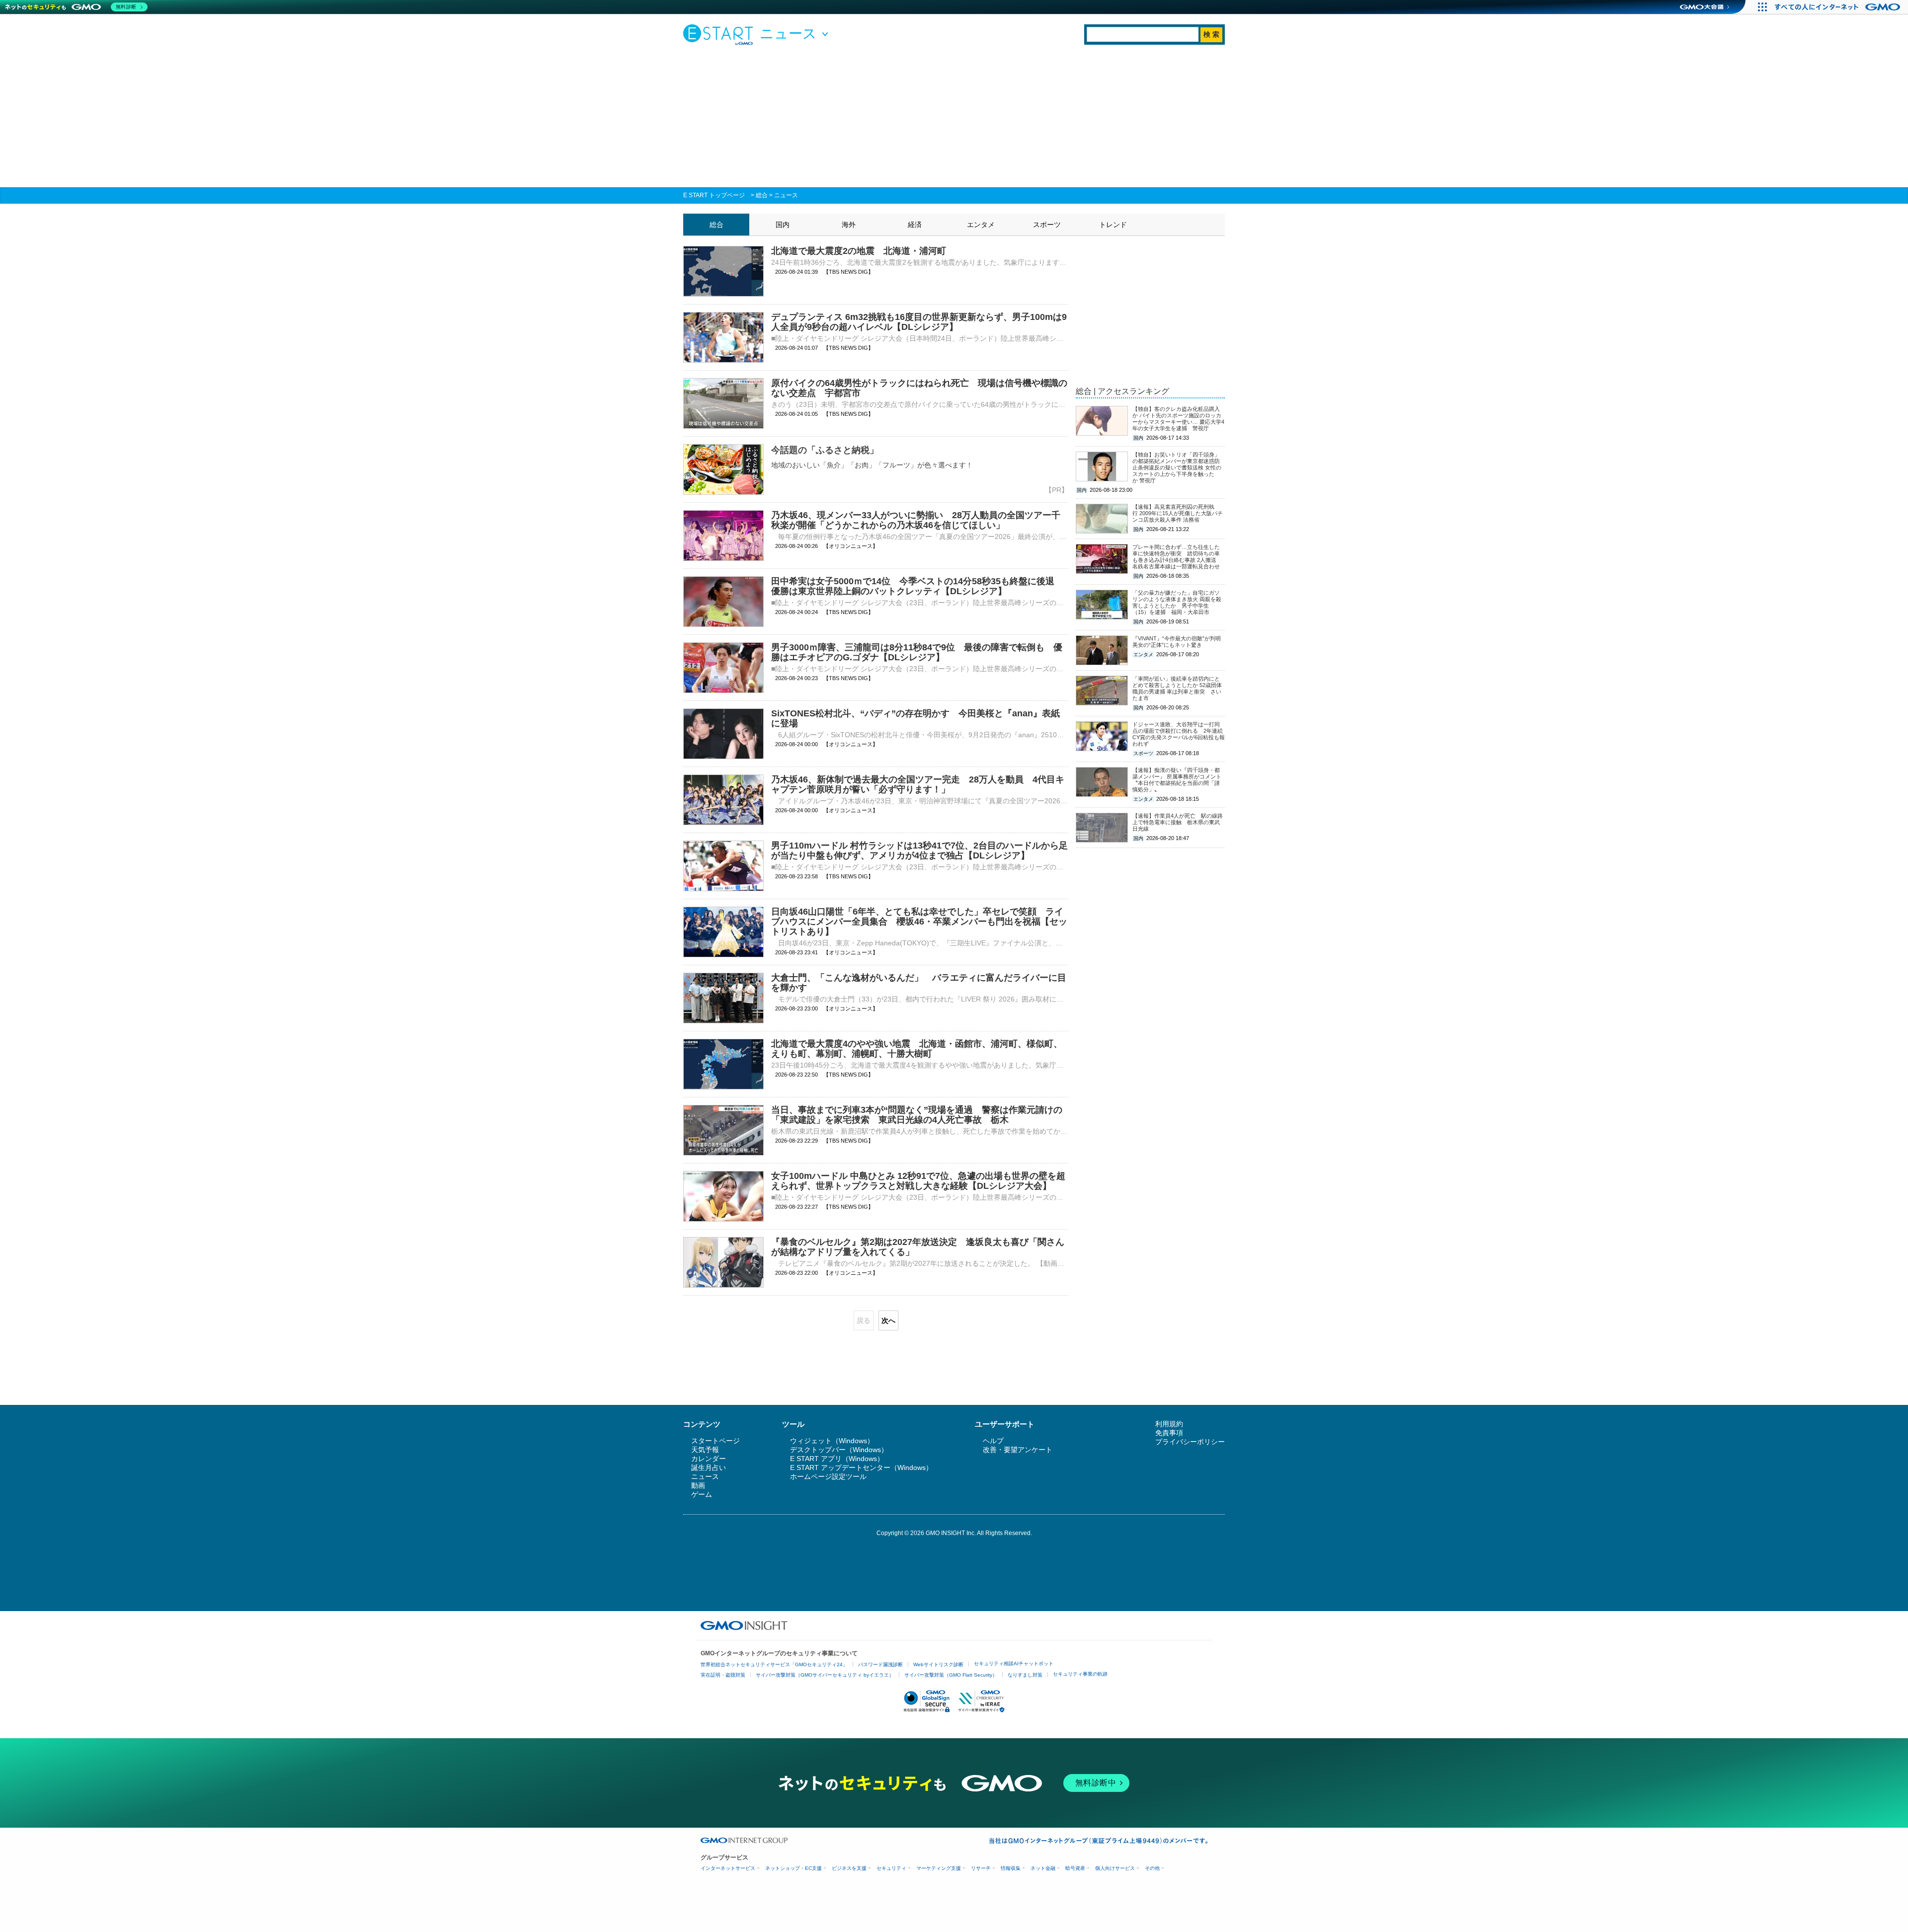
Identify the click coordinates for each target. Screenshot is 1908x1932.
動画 (698, 1485)
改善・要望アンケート (1018, 1450)
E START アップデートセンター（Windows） (861, 1468)
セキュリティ (891, 1868)
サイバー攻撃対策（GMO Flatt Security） (951, 1675)
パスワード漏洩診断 (880, 1664)
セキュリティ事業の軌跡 (1080, 1674)
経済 (915, 225)
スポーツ (1047, 225)
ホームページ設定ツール (828, 1476)
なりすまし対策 (1025, 1675)
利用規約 (1169, 1424)
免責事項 (1169, 1433)
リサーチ (981, 1868)
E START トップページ (714, 195)
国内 (783, 225)
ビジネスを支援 (849, 1868)
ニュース (786, 195)
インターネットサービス (728, 1868)
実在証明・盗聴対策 (723, 1675)
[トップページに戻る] (720, 34)
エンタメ (981, 225)
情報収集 (1011, 1868)
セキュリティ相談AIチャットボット (1014, 1663)
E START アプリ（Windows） (837, 1459)
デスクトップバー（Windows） (839, 1450)
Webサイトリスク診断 (938, 1664)
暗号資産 (1075, 1868)
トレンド (1113, 225)
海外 (849, 225)
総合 (762, 195)
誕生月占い (709, 1468)
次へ (888, 1320)
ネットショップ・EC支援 (794, 1868)
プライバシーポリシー (1190, 1442)
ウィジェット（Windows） (832, 1441)
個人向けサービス (1115, 1868)
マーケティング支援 (939, 1868)
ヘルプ (993, 1441)
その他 (1152, 1868)
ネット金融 (1043, 1868)
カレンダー (709, 1459)
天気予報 (705, 1450)
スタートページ (715, 1441)
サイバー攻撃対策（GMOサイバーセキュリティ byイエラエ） (825, 1675)
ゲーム (702, 1494)
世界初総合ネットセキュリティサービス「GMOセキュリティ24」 (774, 1664)
